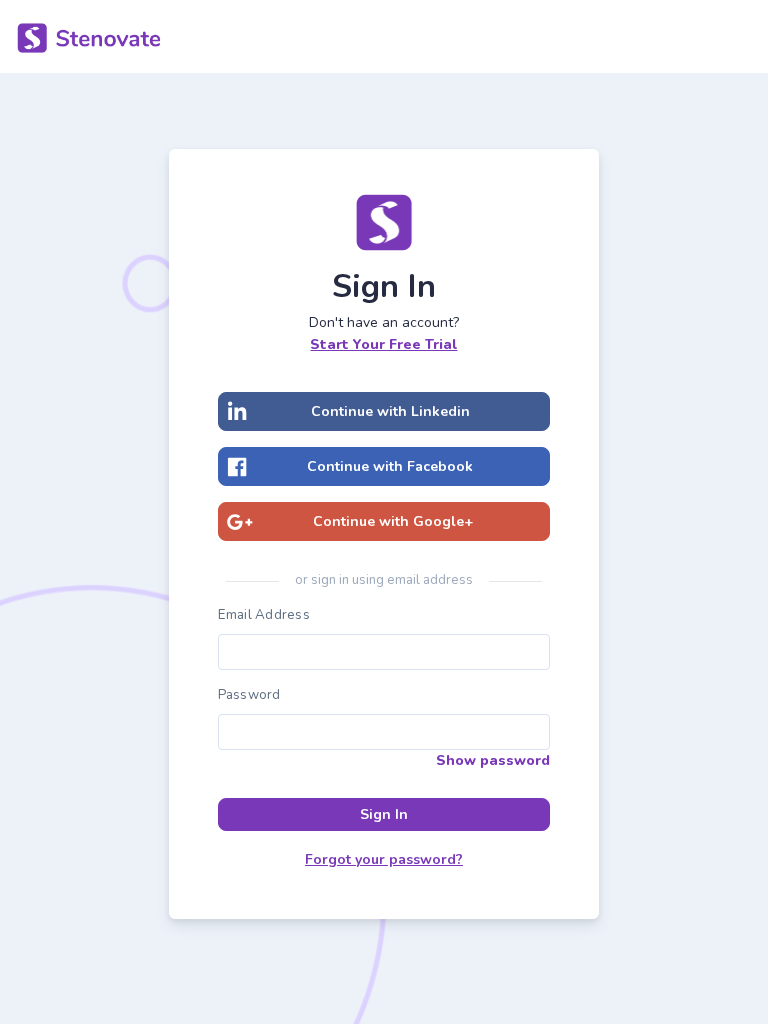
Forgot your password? (384, 859)
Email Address (264, 615)
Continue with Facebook (390, 466)
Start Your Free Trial (383, 344)
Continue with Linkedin (390, 411)
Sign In (384, 814)
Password (249, 695)
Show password (493, 760)
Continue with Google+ (393, 521)
